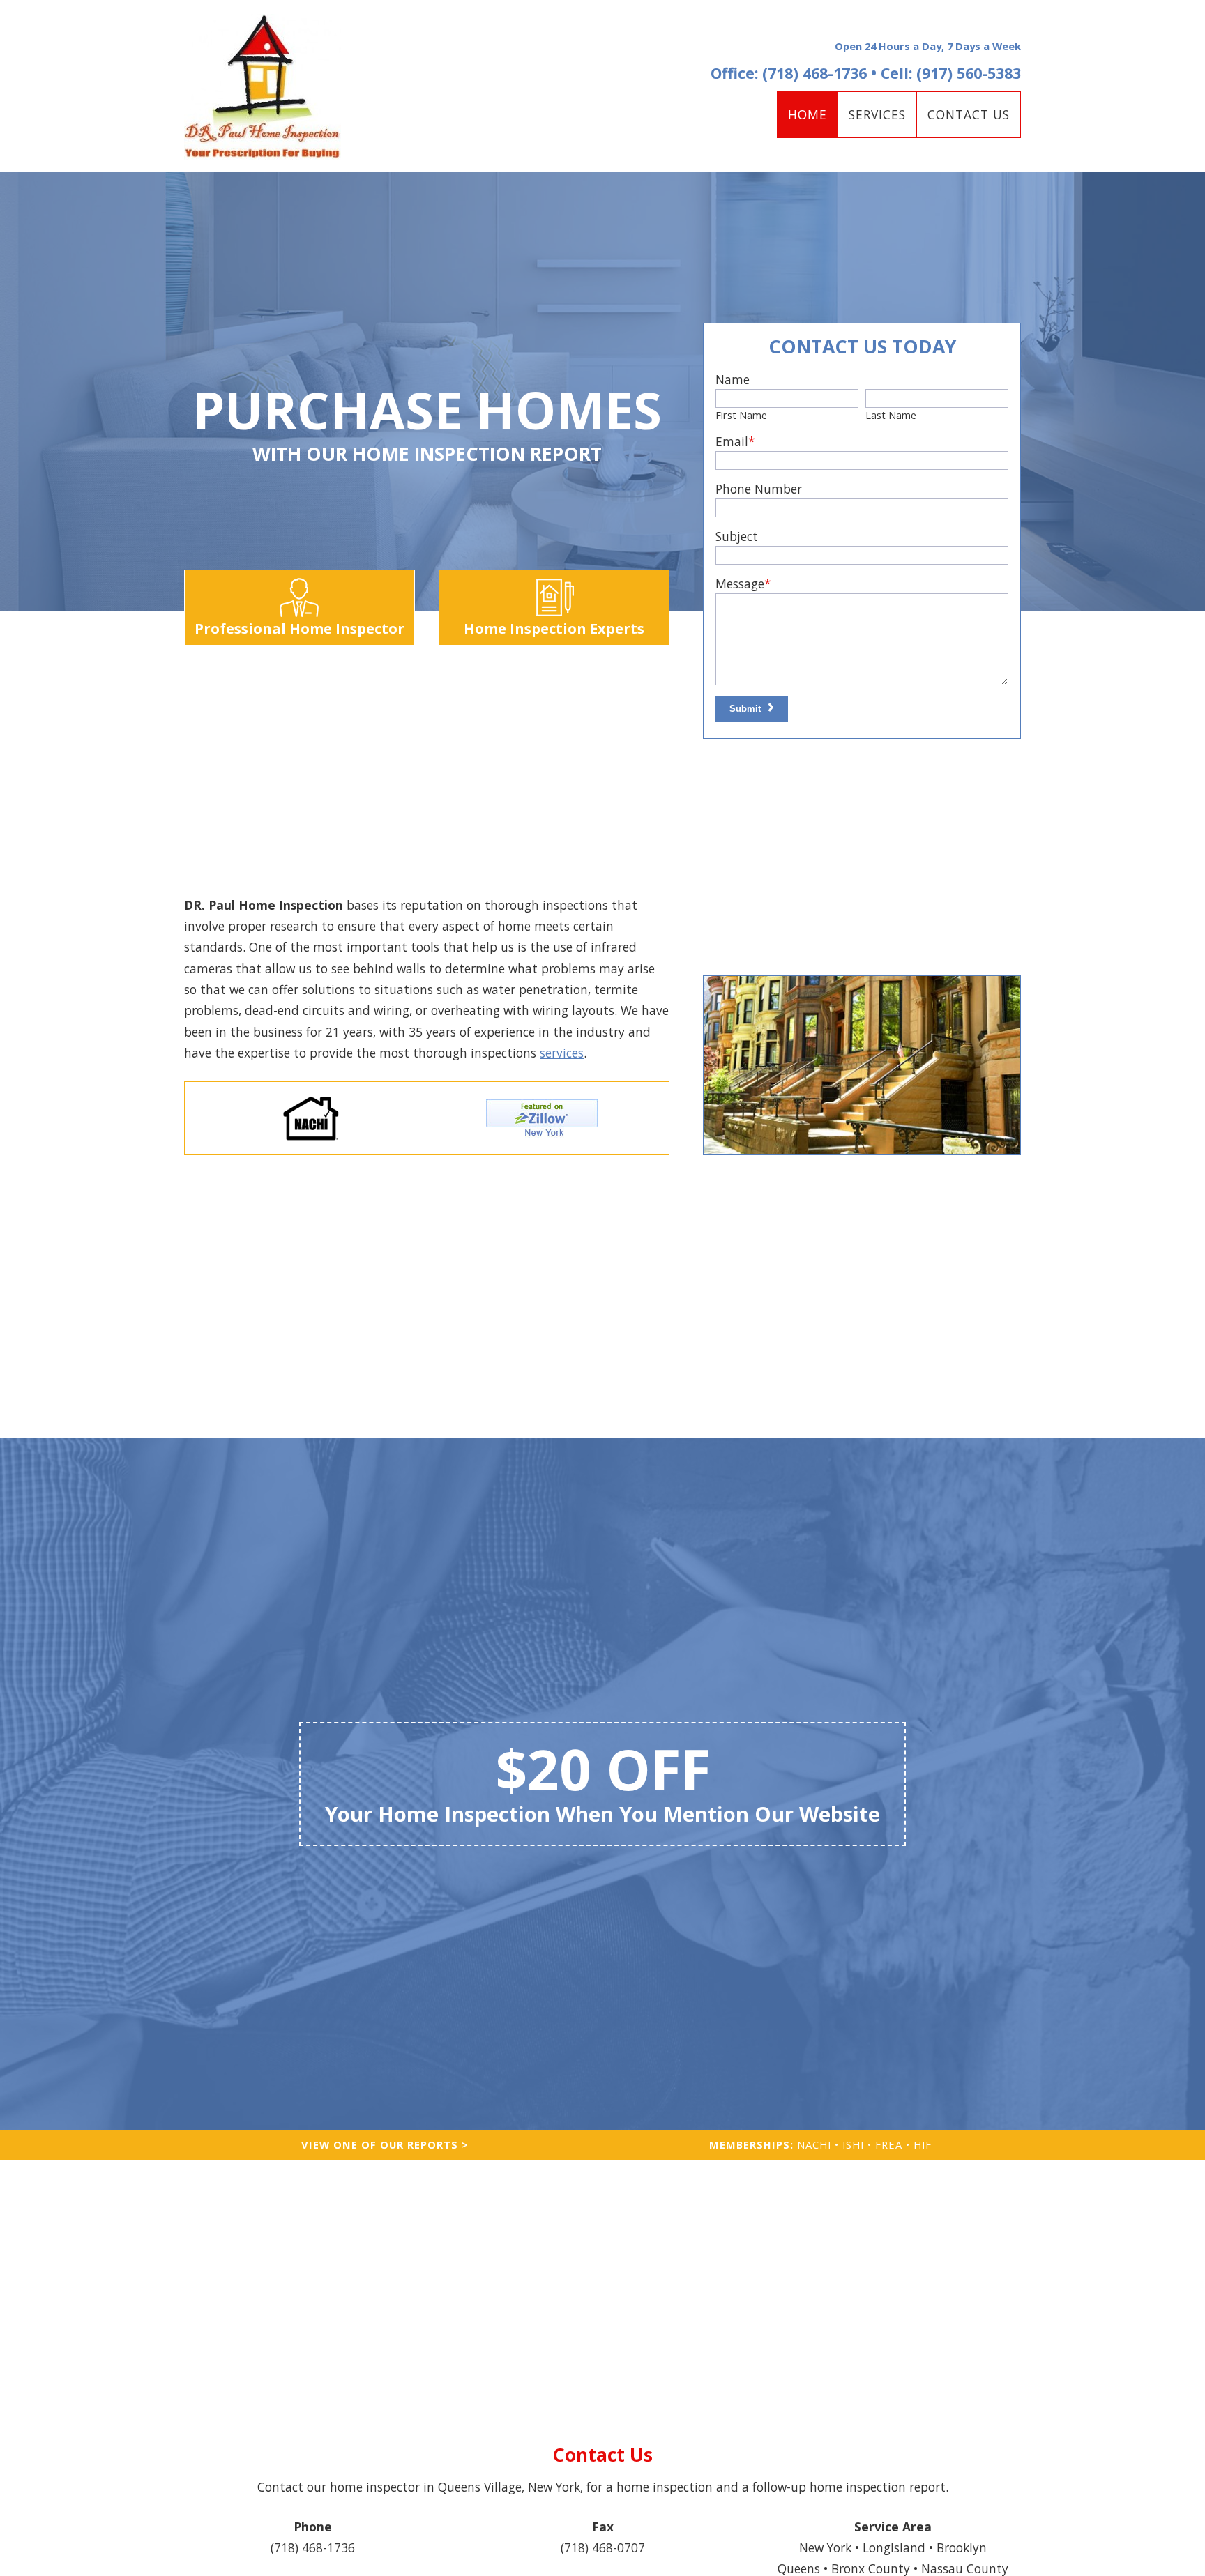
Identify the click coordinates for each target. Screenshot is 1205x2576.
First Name (741, 415)
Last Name (891, 415)
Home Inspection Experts (554, 628)
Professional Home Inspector (300, 628)
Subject (737, 536)
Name (733, 379)
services (562, 1053)
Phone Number (759, 489)
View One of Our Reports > (385, 2144)
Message (743, 584)
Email (735, 441)
